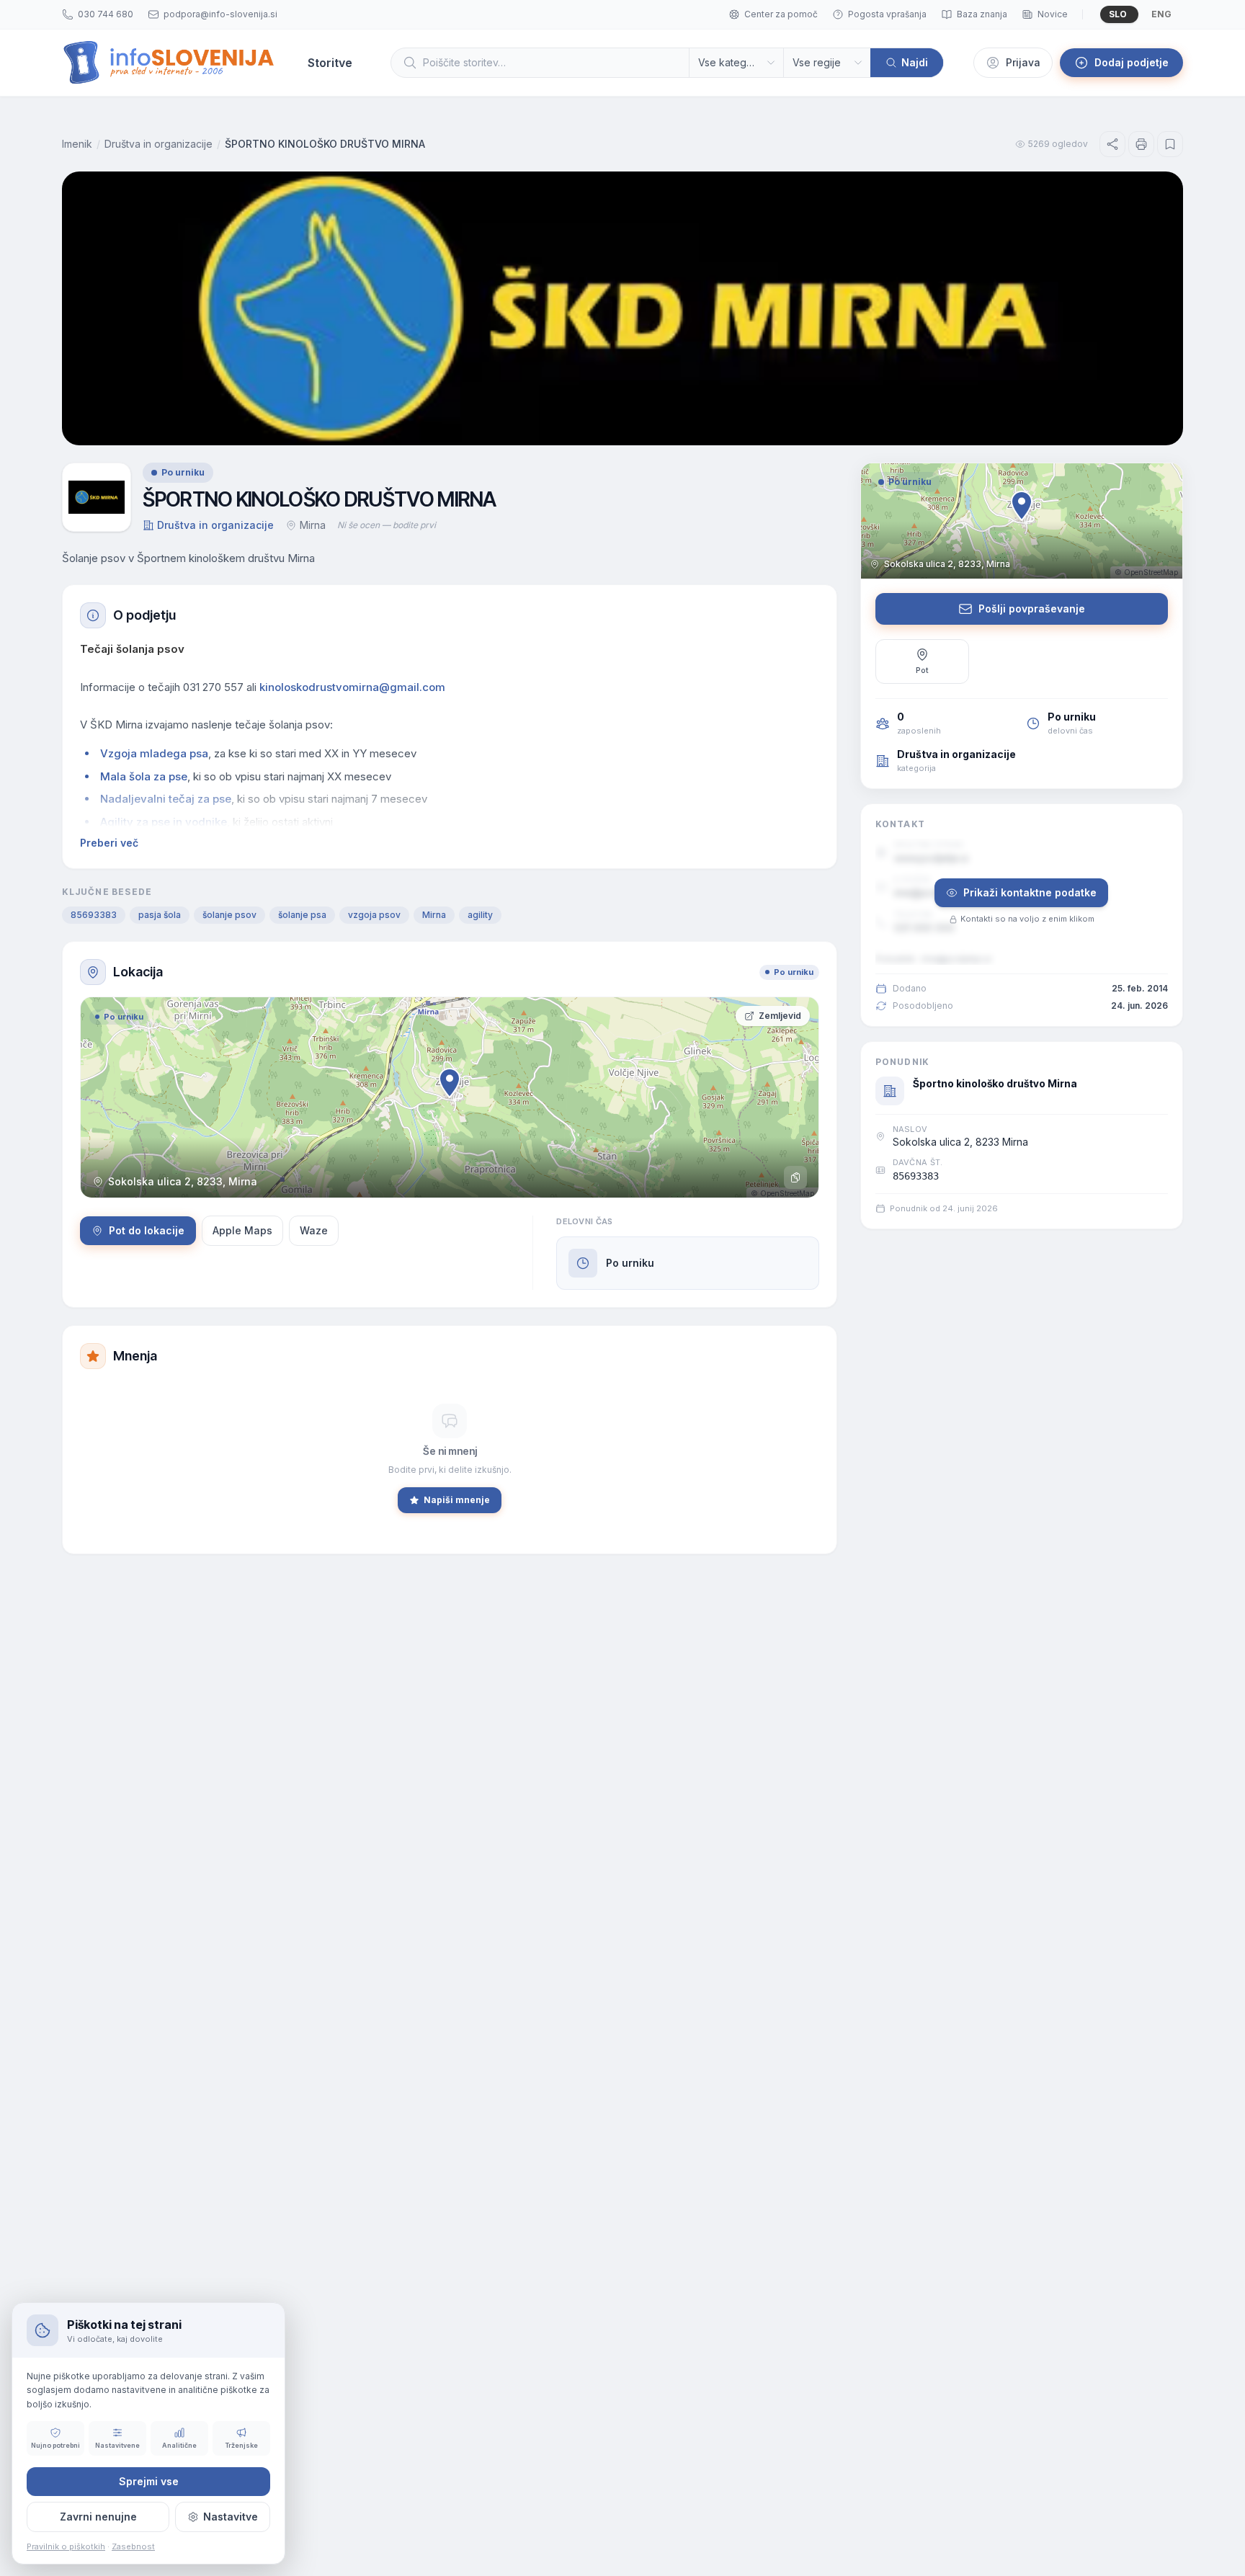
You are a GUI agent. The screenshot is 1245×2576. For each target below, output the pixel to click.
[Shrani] (1170, 144)
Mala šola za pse (144, 776)
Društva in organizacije (159, 144)
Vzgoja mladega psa (154, 753)
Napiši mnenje (457, 1500)
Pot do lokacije (147, 1230)
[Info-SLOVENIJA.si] (169, 63)
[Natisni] (1141, 144)
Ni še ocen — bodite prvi (387, 525)
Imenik (77, 144)
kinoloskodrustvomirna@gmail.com (352, 687)
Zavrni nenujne (98, 2517)
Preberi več (109, 843)
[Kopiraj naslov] (795, 1177)
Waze (314, 1230)
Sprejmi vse (149, 2481)
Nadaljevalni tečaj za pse (166, 799)
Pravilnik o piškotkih (66, 2546)
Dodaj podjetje (1132, 62)
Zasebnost (133, 2546)
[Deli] (1112, 144)
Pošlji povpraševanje (1032, 609)
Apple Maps (242, 1230)
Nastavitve (231, 2517)
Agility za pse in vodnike (164, 822)
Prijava (1023, 62)
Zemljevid (780, 1016)
